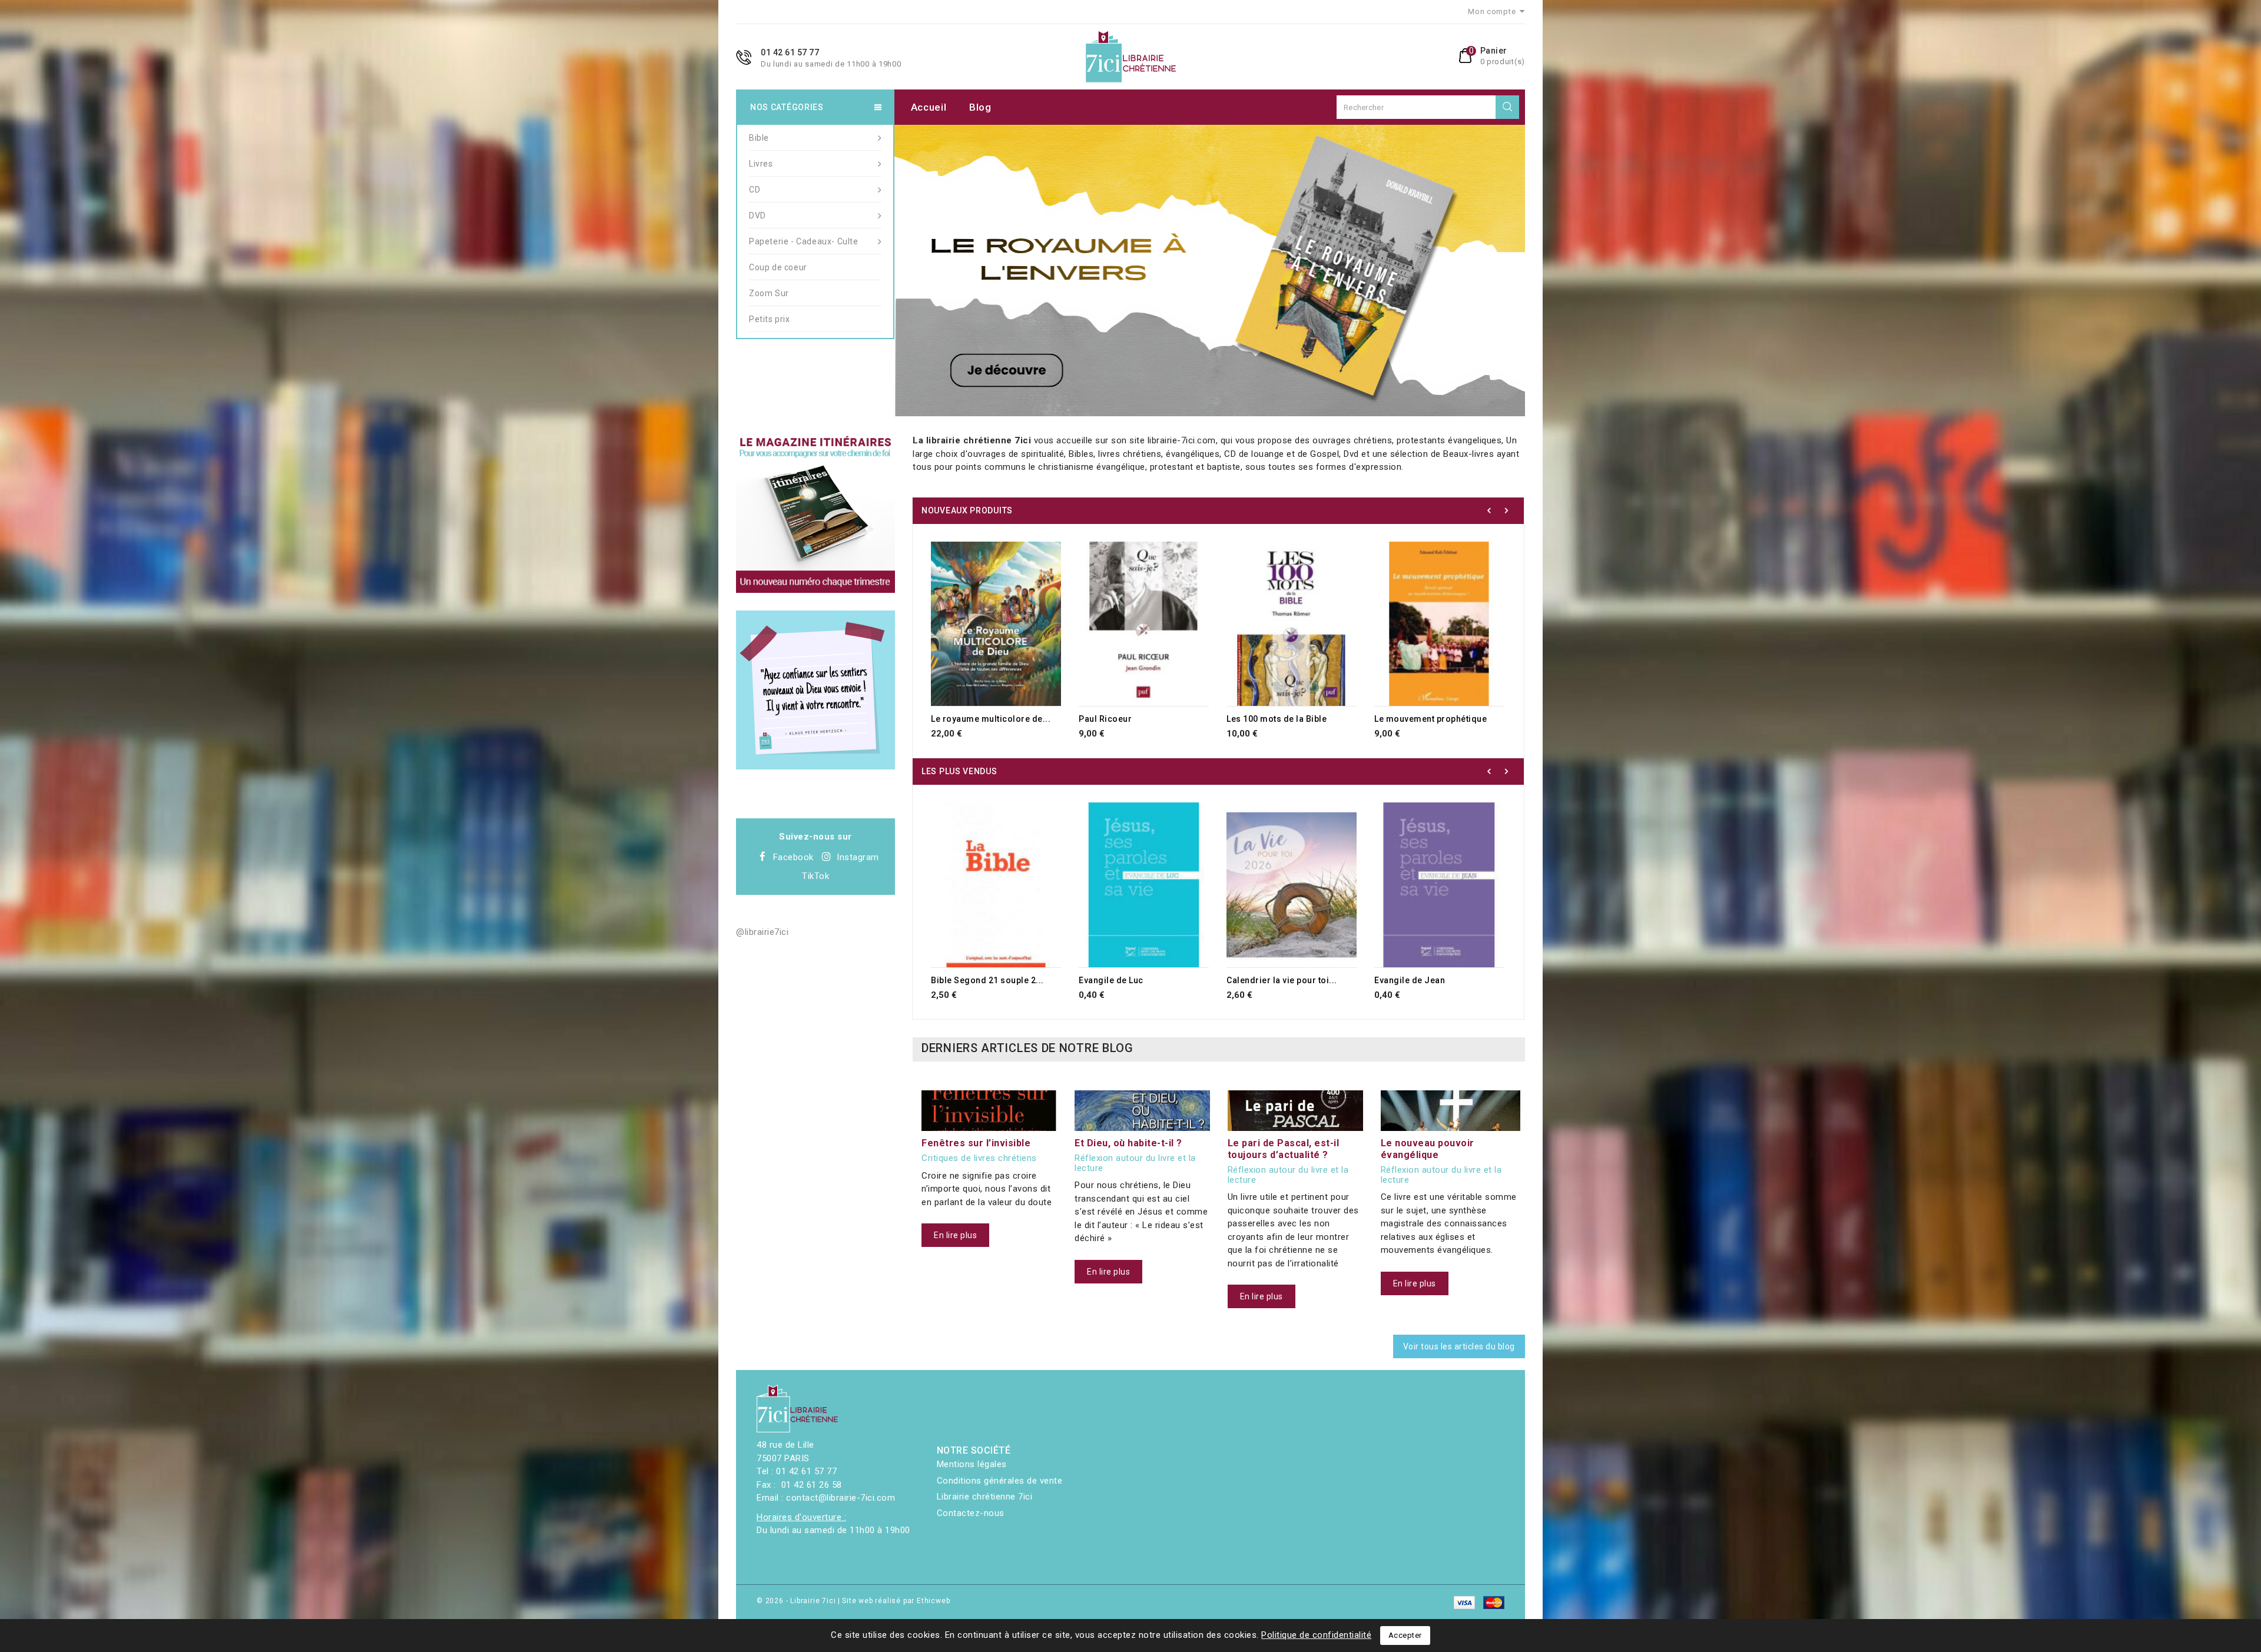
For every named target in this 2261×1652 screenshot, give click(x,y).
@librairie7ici (762, 932)
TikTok (815, 876)
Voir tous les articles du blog (1459, 1346)
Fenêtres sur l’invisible (976, 1143)
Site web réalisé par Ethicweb (896, 1601)
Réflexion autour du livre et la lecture (1135, 1163)
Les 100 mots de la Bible (1277, 719)
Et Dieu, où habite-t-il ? (1128, 1143)
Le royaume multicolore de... (991, 719)
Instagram (858, 857)
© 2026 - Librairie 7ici (797, 1601)
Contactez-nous (971, 1513)
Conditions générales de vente (1000, 1481)
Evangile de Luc (1111, 980)
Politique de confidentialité (1316, 1635)
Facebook (793, 857)
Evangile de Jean (1410, 980)
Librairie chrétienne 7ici (985, 1497)
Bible (759, 138)
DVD (757, 215)
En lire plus (955, 1235)
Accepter (1405, 1635)
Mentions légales (972, 1464)
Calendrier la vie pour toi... (1282, 980)
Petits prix (770, 319)
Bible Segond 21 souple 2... (987, 980)
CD (755, 190)
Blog (980, 107)
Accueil (929, 107)
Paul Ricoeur (1105, 719)
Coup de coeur (778, 267)
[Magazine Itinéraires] (815, 513)
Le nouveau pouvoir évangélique (1428, 1149)
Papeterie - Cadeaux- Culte (804, 241)
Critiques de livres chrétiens (979, 1158)
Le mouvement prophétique (1430, 719)
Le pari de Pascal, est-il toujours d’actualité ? (1284, 1149)
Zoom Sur (769, 293)
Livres (761, 164)
